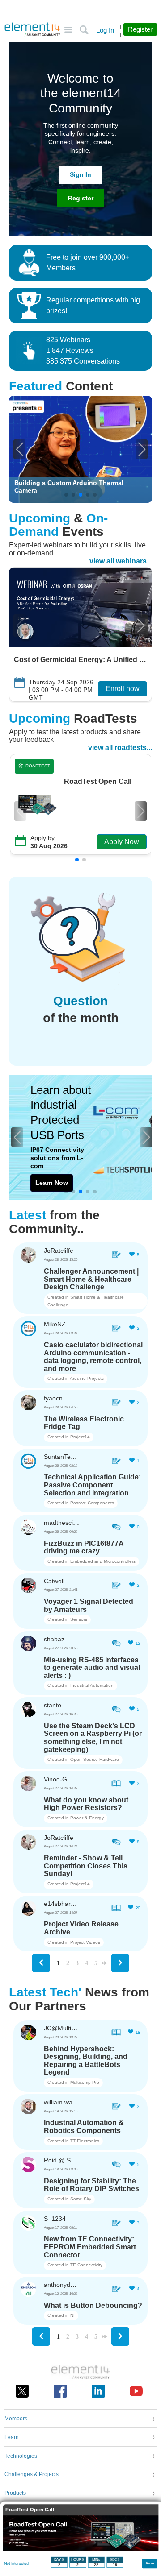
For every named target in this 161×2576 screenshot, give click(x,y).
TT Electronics (85, 2141)
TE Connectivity (86, 2265)
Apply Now (122, 842)
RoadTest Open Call (98, 782)
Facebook (60, 2391)
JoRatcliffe (59, 1251)
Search (84, 30)
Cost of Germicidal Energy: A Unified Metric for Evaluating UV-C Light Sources (80, 660)
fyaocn (53, 1398)
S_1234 (55, 2219)
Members (16, 2419)
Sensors (79, 1619)
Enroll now (123, 689)
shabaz (54, 1639)
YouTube (136, 2391)
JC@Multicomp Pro (71, 2028)
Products (15, 2493)
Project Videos (85, 1942)
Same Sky (81, 2199)
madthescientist (66, 1523)
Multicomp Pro (85, 2082)
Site (68, 30)
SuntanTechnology (70, 1457)
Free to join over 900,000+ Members (88, 263)
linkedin (98, 2391)
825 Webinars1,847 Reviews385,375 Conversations (83, 350)
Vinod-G (55, 1779)
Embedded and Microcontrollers (103, 1561)
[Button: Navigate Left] (41, 1963)
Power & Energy (87, 1818)
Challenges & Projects (32, 2474)
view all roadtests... (120, 748)
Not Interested (16, 2564)
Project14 (80, 1437)
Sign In (80, 174)
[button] (19, 449)
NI (72, 2315)
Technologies (21, 2456)
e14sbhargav (62, 1904)
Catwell (54, 1581)
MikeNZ (55, 1324)
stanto (53, 1705)
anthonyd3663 (64, 2285)
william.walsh (62, 2102)
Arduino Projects (87, 1378)
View (150, 2563)
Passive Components (92, 1503)
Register (81, 198)
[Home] (32, 29)
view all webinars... (121, 561)
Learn (12, 2437)
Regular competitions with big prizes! (93, 305)
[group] (80, 449)
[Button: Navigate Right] (120, 1963)
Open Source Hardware (95, 1759)
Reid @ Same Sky (70, 2160)
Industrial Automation (92, 1685)
